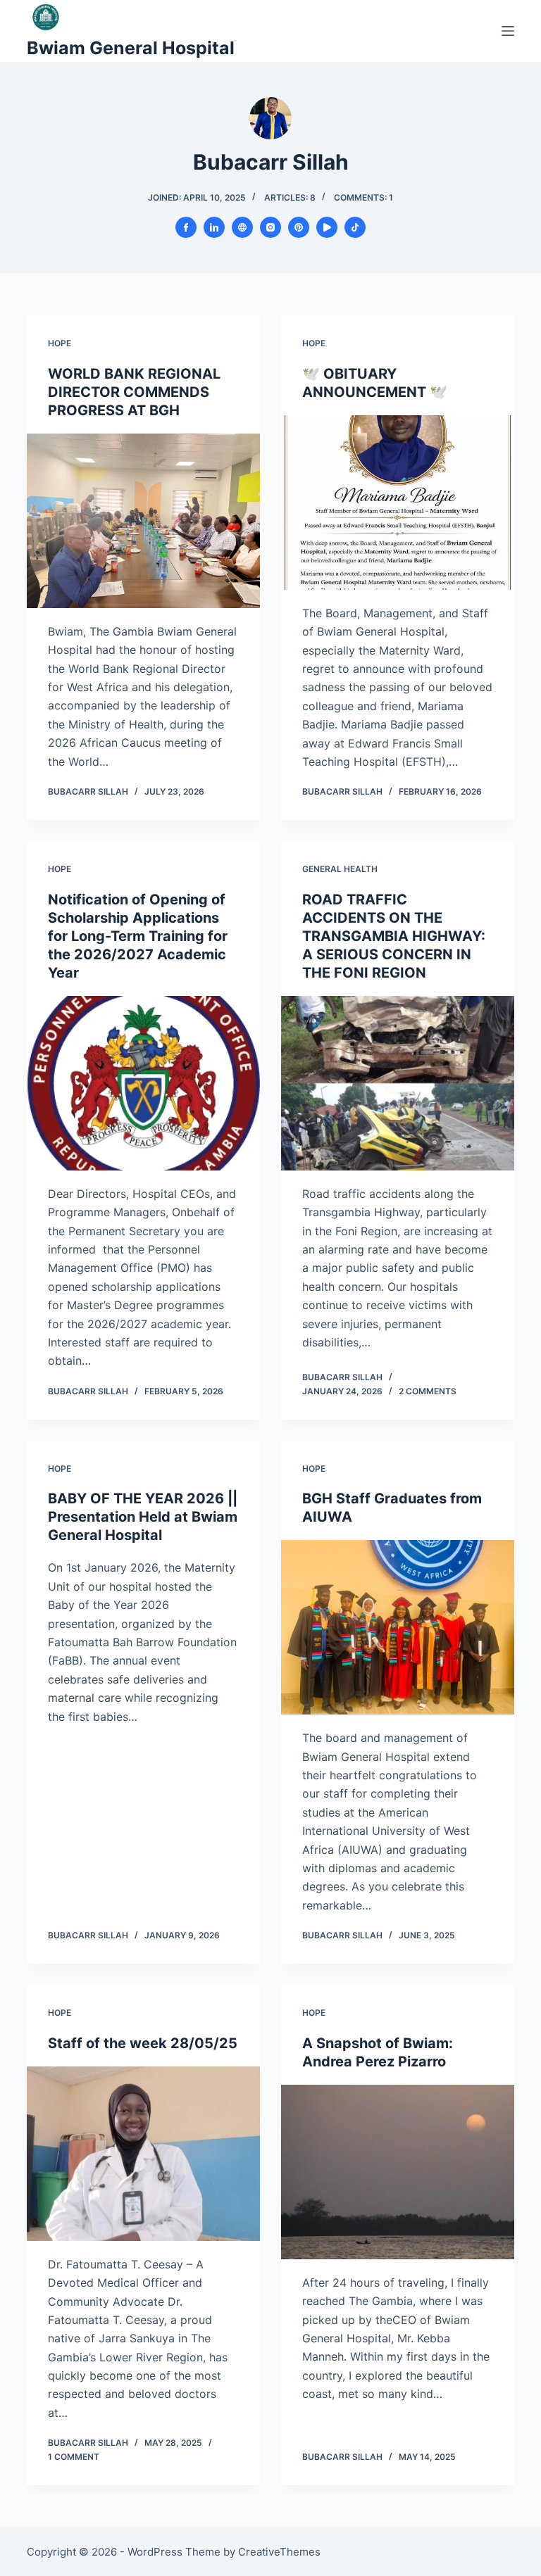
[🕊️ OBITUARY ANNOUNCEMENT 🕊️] (398, 503)
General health (340, 869)
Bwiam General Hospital (131, 48)
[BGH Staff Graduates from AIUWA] (398, 1627)
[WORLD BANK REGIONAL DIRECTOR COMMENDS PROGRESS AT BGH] (143, 521)
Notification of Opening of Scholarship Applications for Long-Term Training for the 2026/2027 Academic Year (138, 936)
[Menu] (508, 31)
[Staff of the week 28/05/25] (143, 2154)
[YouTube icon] (327, 227)
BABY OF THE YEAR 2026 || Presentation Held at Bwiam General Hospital (143, 1517)
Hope (60, 343)
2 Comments (428, 1391)
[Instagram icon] (270, 227)
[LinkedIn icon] (214, 227)
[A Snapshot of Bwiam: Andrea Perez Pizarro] (398, 2172)
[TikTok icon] (355, 227)
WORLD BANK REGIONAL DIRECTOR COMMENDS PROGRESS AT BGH (134, 392)
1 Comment (74, 2457)
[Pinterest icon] (299, 227)
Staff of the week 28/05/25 (143, 2043)
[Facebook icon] (186, 227)
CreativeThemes (279, 2552)
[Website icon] (242, 227)
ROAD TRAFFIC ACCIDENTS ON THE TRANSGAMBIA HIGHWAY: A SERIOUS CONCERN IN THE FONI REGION (394, 936)
